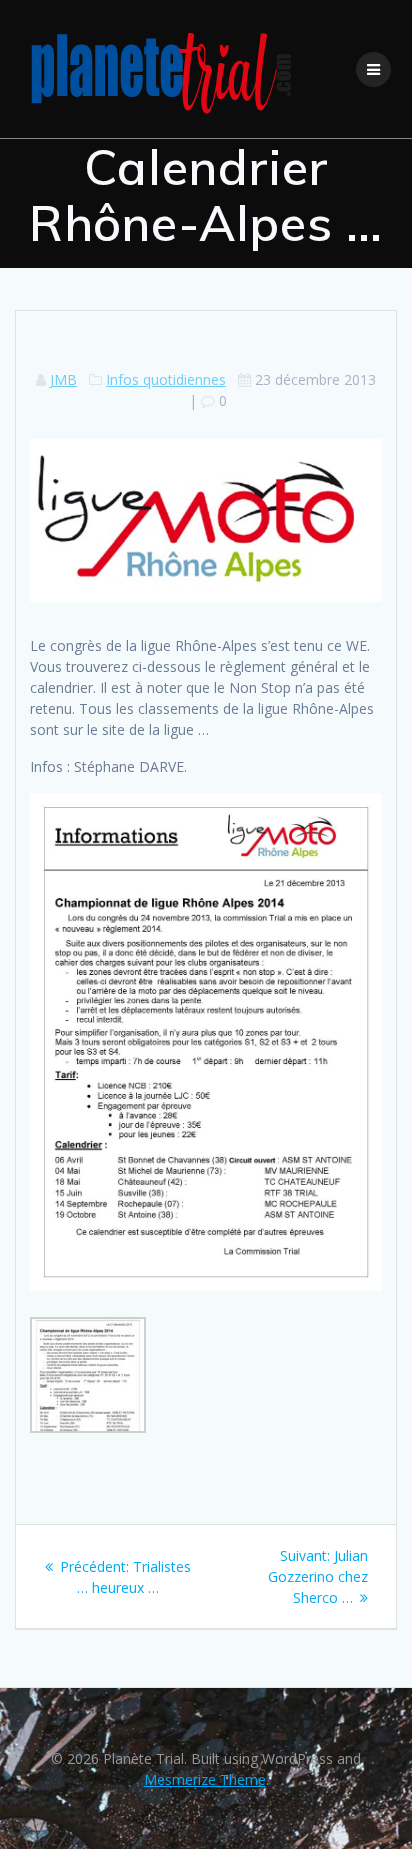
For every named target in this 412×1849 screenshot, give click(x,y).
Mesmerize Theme (205, 1779)
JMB (63, 379)
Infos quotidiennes (166, 379)
